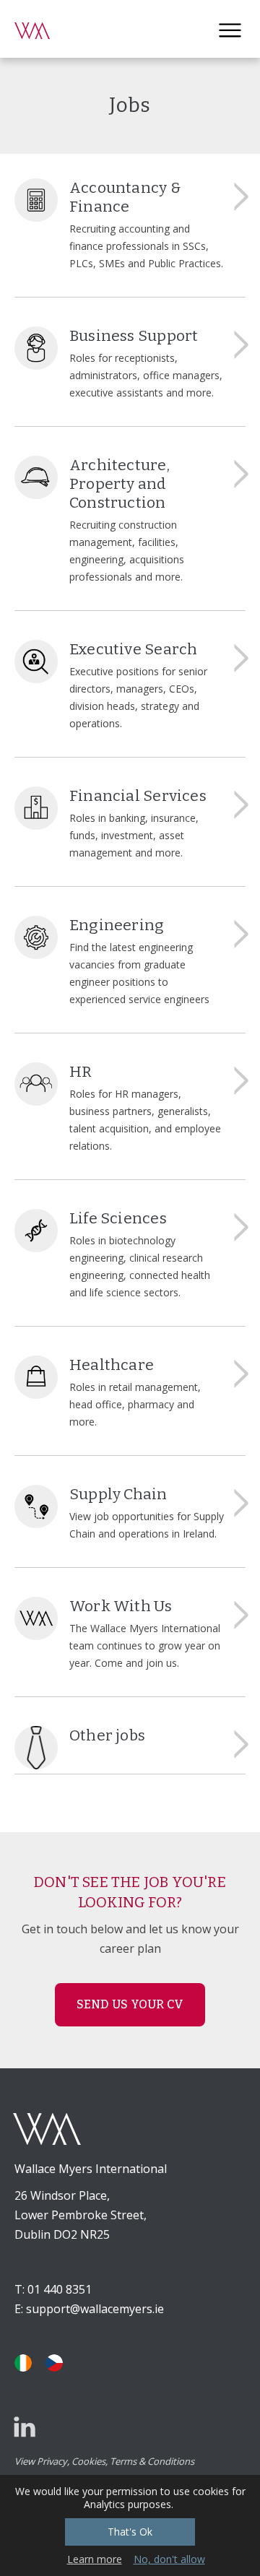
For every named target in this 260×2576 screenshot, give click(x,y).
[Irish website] (23, 2363)
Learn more (95, 2559)
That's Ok (130, 2532)
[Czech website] (54, 2363)
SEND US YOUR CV (130, 2004)
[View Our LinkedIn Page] (25, 2427)
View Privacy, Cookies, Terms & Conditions (104, 2461)
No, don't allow (169, 2559)
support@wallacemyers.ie (95, 2309)
